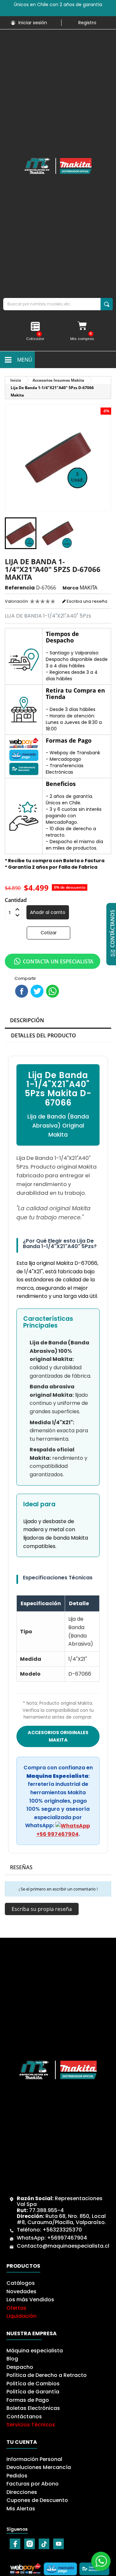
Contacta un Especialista (58, 961)
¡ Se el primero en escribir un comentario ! (58, 1889)
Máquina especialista (35, 2351)
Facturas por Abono (33, 2484)
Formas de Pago (28, 2400)
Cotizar (49, 933)
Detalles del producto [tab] (43, 1035)
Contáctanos (24, 2417)
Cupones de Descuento (37, 2500)
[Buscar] (107, 304)
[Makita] (58, 166)
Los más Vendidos (30, 2300)
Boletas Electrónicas (33, 2408)
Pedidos (17, 2476)
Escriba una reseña (87, 601)
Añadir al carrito (48, 912)
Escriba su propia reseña (42, 1909)
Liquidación (21, 2316)
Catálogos (21, 2283)
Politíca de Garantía (33, 2392)
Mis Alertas (21, 2509)
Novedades (21, 2291)
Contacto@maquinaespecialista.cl (63, 2246)
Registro (87, 23)
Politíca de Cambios (33, 2384)
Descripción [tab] (27, 1020)
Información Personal (34, 2459)
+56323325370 (62, 2230)
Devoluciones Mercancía (39, 2467)
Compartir (22, 991)
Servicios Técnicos (31, 2425)
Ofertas (16, 2308)
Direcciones (22, 2492)
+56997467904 (67, 2238)
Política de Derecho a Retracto (47, 2375)
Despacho (20, 2367)
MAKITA (88, 588)
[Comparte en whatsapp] (53, 991)
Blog (12, 2359)
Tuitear (37, 991)
